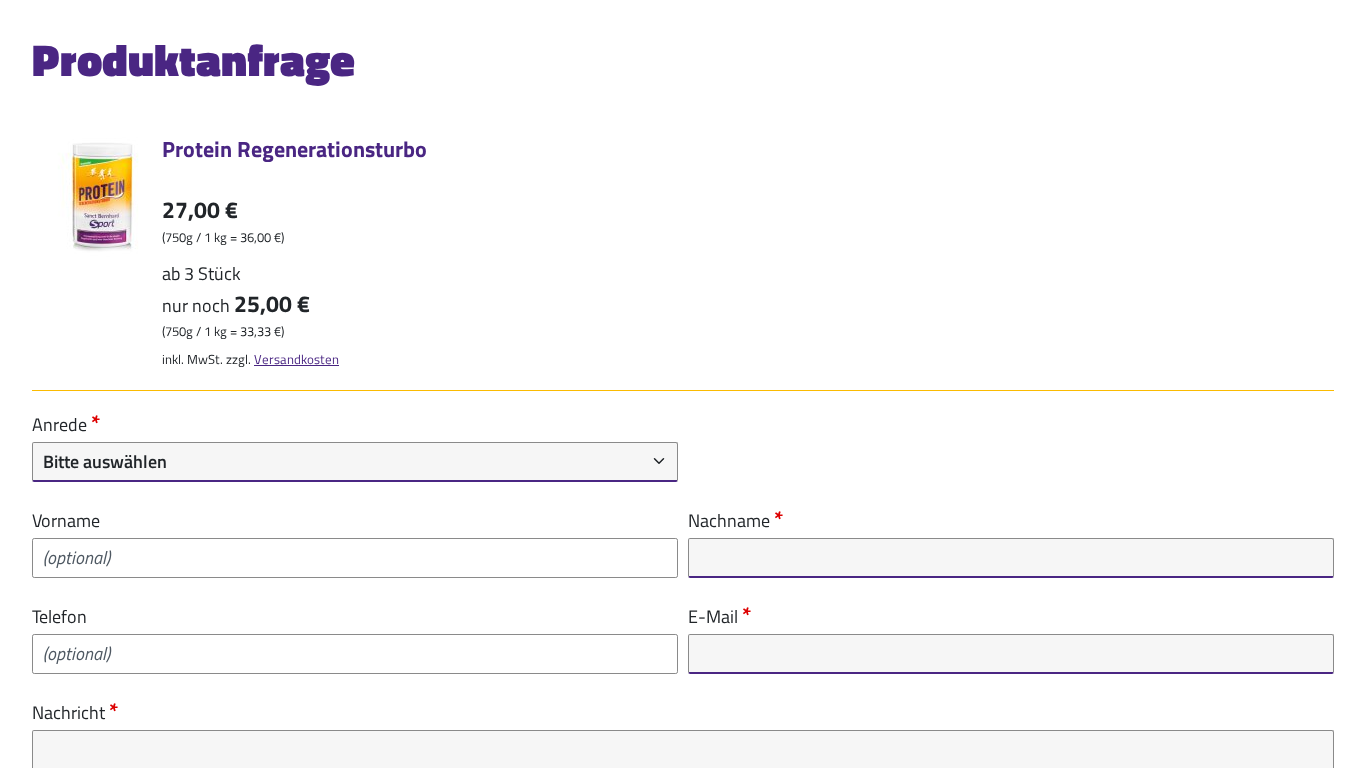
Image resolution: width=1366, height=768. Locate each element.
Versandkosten (296, 359)
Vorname (66, 520)
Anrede (61, 424)
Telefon (59, 616)
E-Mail (715, 616)
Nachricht (70, 712)
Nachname (731, 520)
